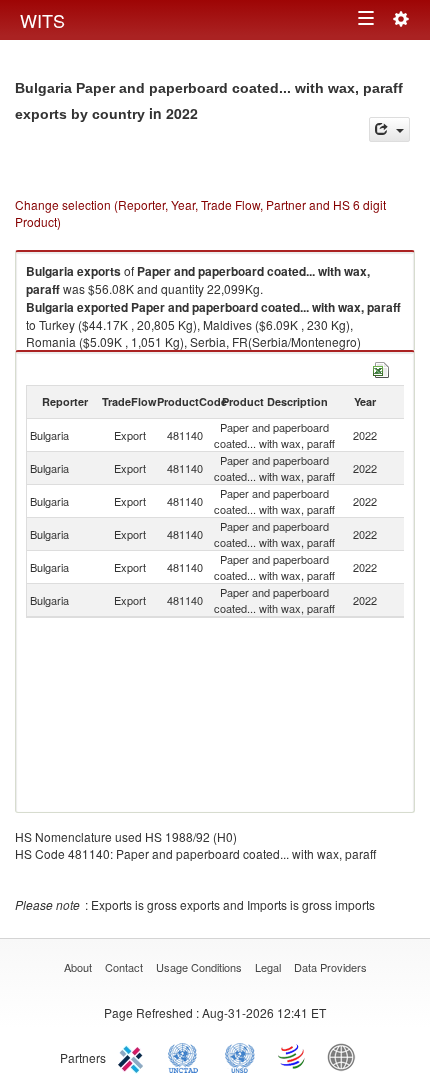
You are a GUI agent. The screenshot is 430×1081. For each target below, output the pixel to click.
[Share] (389, 129)
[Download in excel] (381, 367)
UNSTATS (240, 1056)
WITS (42, 20)
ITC (134, 1056)
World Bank (346, 1056)
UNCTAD (187, 1056)
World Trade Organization (293, 1056)
